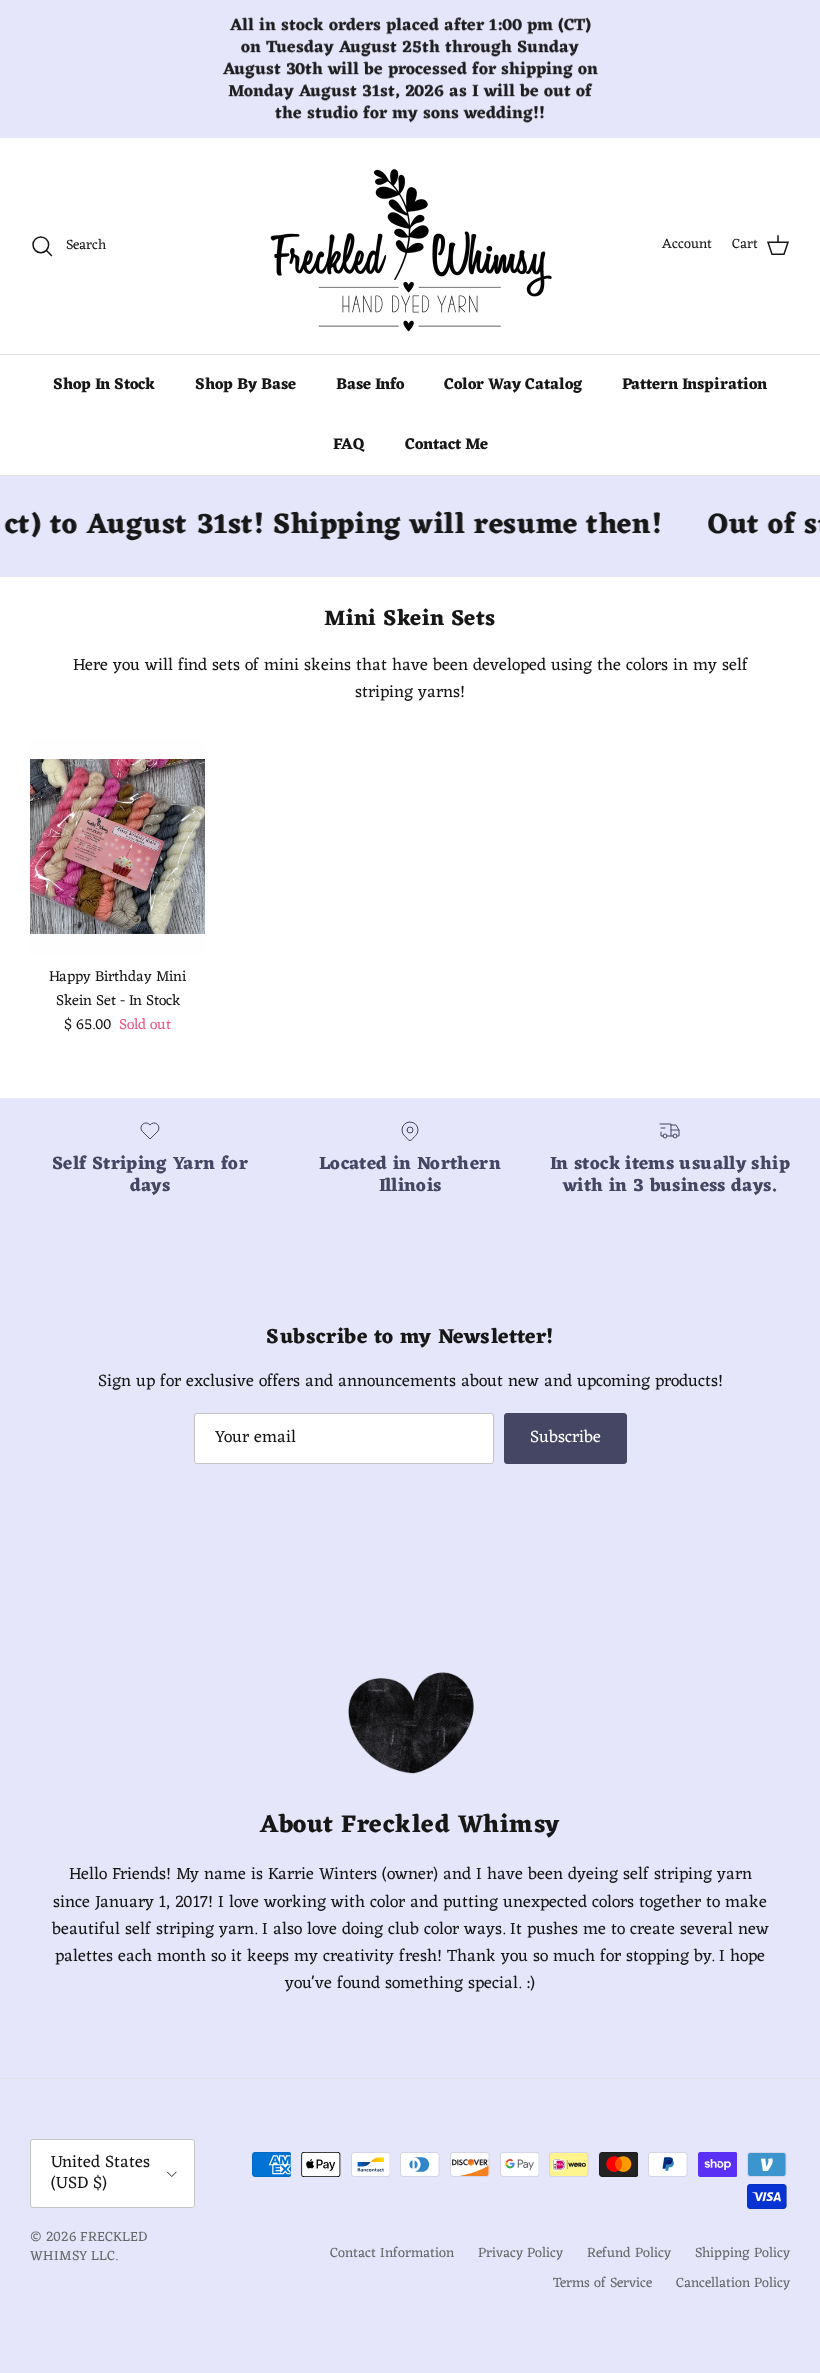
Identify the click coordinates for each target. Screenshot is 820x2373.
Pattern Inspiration (694, 385)
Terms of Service (602, 2283)
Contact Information (392, 2253)
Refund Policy (629, 2253)
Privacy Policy (520, 2253)
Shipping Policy (742, 2253)
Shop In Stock (104, 385)
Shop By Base (245, 385)
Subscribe (565, 1438)
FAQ (349, 445)
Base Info (370, 385)
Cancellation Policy (733, 2283)
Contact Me (446, 445)
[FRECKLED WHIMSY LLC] (410, 246)
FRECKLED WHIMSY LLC (88, 2247)
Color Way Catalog (513, 385)
